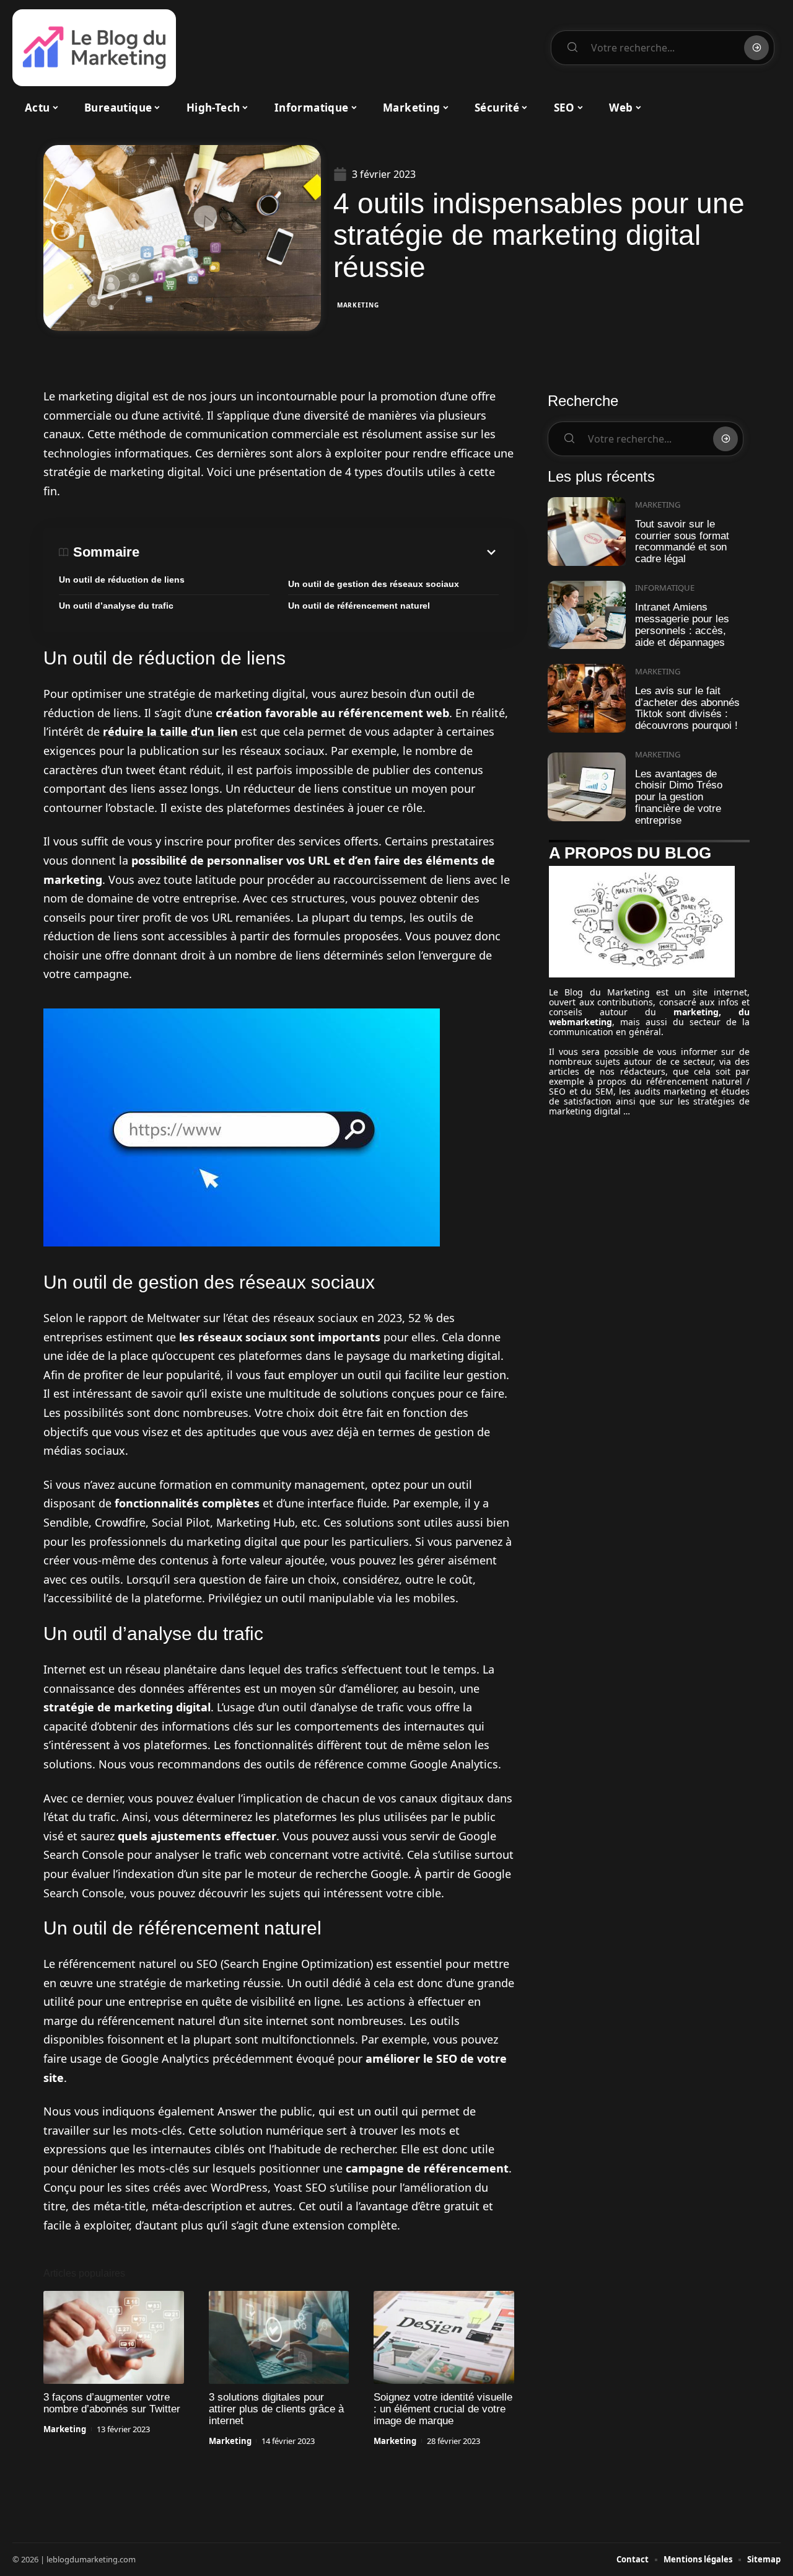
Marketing (358, 305)
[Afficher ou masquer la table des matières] (319, 552)
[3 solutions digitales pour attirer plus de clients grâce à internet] (279, 2337)
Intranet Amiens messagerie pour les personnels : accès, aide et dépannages (682, 624)
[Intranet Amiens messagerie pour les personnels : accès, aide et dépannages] (587, 615)
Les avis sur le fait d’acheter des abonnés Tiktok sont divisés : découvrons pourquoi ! (687, 708)
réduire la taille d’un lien (170, 731)
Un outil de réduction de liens (122, 580)
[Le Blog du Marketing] (94, 48)
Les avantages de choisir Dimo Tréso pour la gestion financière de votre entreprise (679, 797)
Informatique (665, 588)
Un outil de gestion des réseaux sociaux (374, 584)
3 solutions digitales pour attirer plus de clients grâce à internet (276, 2409)
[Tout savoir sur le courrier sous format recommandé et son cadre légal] (587, 532)
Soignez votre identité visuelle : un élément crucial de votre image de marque (443, 2409)
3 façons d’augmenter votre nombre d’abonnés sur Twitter (112, 2403)
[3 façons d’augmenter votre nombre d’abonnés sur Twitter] (114, 2337)
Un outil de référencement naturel (359, 606)
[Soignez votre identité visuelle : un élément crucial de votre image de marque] (444, 2337)
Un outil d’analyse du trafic (116, 606)
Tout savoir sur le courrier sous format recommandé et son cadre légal (682, 541)
